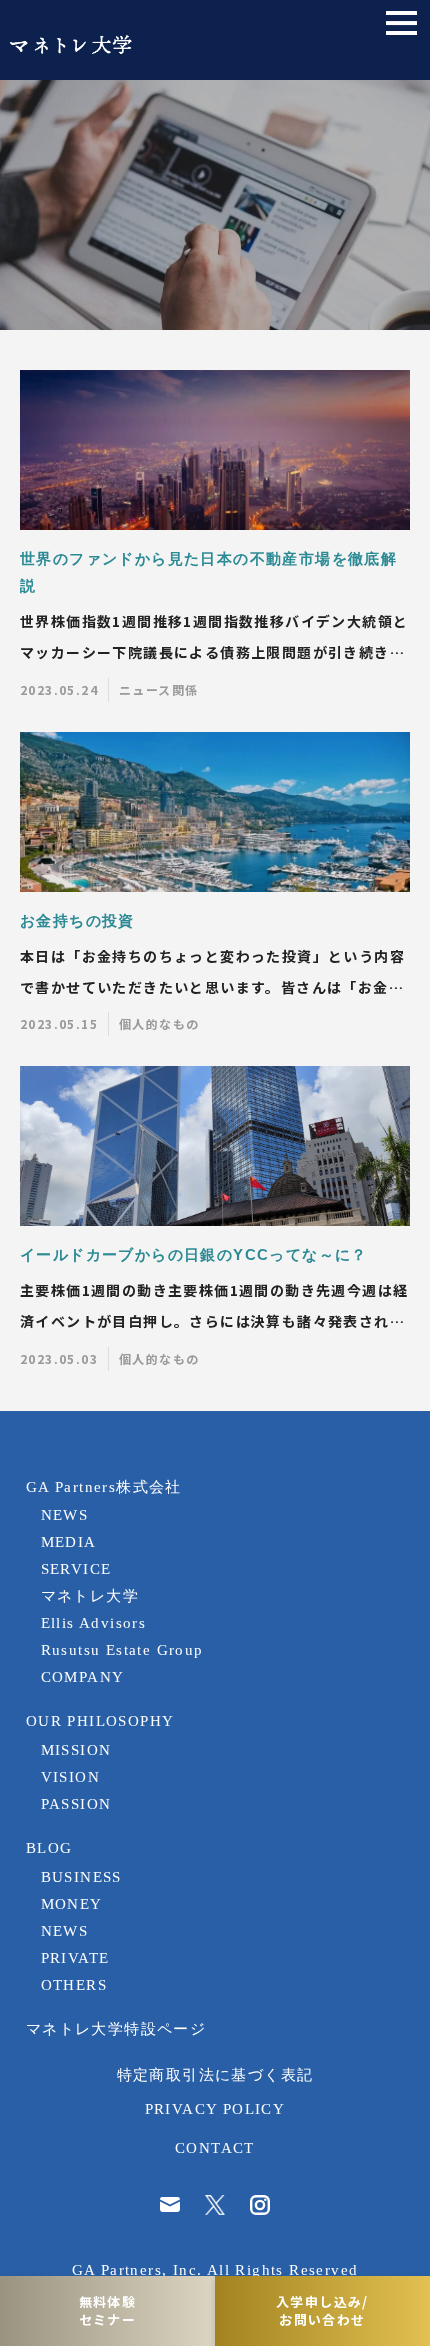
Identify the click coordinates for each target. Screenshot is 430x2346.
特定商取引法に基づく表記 (215, 2074)
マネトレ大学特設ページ (116, 2028)
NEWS (65, 1514)
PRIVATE (75, 1957)
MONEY (72, 1903)
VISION (70, 1776)
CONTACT (215, 2147)
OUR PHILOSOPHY (100, 1720)
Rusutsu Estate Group (122, 1649)
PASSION (76, 1803)
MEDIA (69, 1541)
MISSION (76, 1749)
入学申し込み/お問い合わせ (322, 2310)
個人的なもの (159, 1023)
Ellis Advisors (94, 1622)
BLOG (49, 1847)
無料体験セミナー (108, 2310)
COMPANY (83, 1676)
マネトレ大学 (90, 1595)
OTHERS (74, 1984)
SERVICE (76, 1568)
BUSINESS (81, 1876)
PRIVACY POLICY (215, 2108)
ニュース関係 (158, 689)
